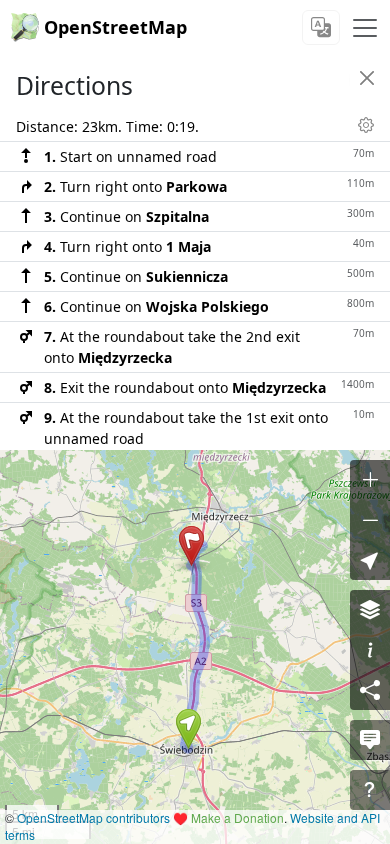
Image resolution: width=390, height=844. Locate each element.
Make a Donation (237, 817)
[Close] (367, 78)
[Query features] (370, 790)
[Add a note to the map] (370, 740)
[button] (188, 729)
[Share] (370, 690)
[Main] (365, 28)
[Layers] (370, 610)
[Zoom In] (370, 480)
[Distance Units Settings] (366, 125)
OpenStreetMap (115, 27)
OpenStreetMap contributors (93, 817)
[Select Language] (321, 27)
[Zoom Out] (370, 520)
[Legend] (370, 650)
